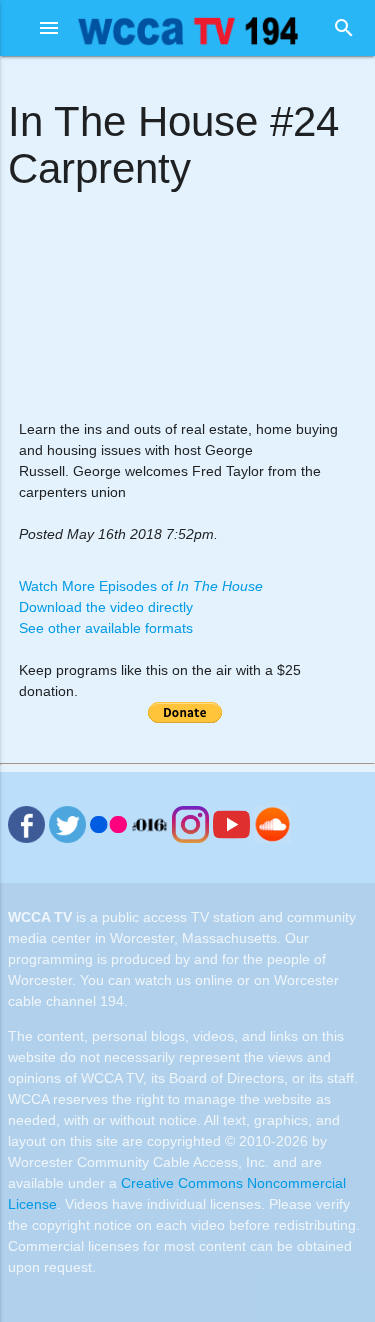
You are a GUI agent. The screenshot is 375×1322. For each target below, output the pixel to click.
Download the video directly (106, 607)
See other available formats (106, 628)
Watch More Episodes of (141, 586)
